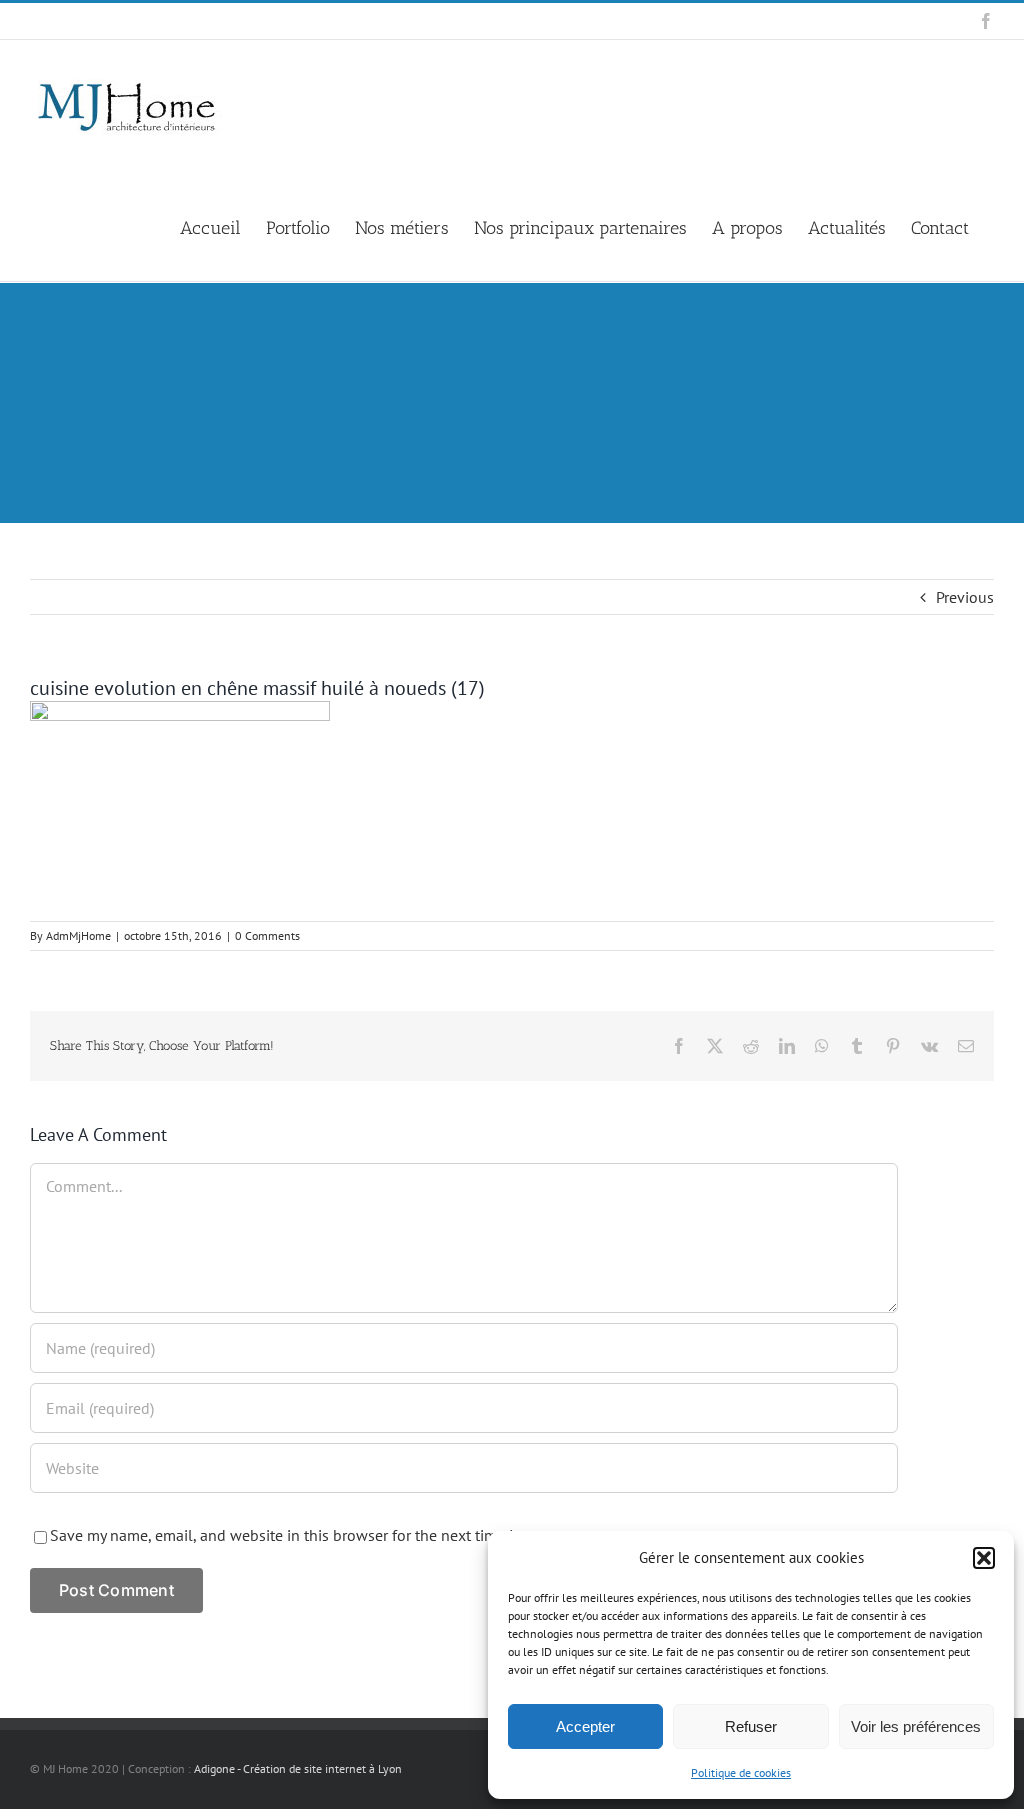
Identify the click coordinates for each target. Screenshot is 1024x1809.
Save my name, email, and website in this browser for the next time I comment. (317, 1535)
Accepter (585, 1726)
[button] (984, 1558)
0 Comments (267, 935)
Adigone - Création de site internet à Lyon (298, 1768)
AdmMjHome (78, 935)
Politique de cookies (741, 1772)
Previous (965, 597)
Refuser (751, 1726)
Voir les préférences (916, 1726)
